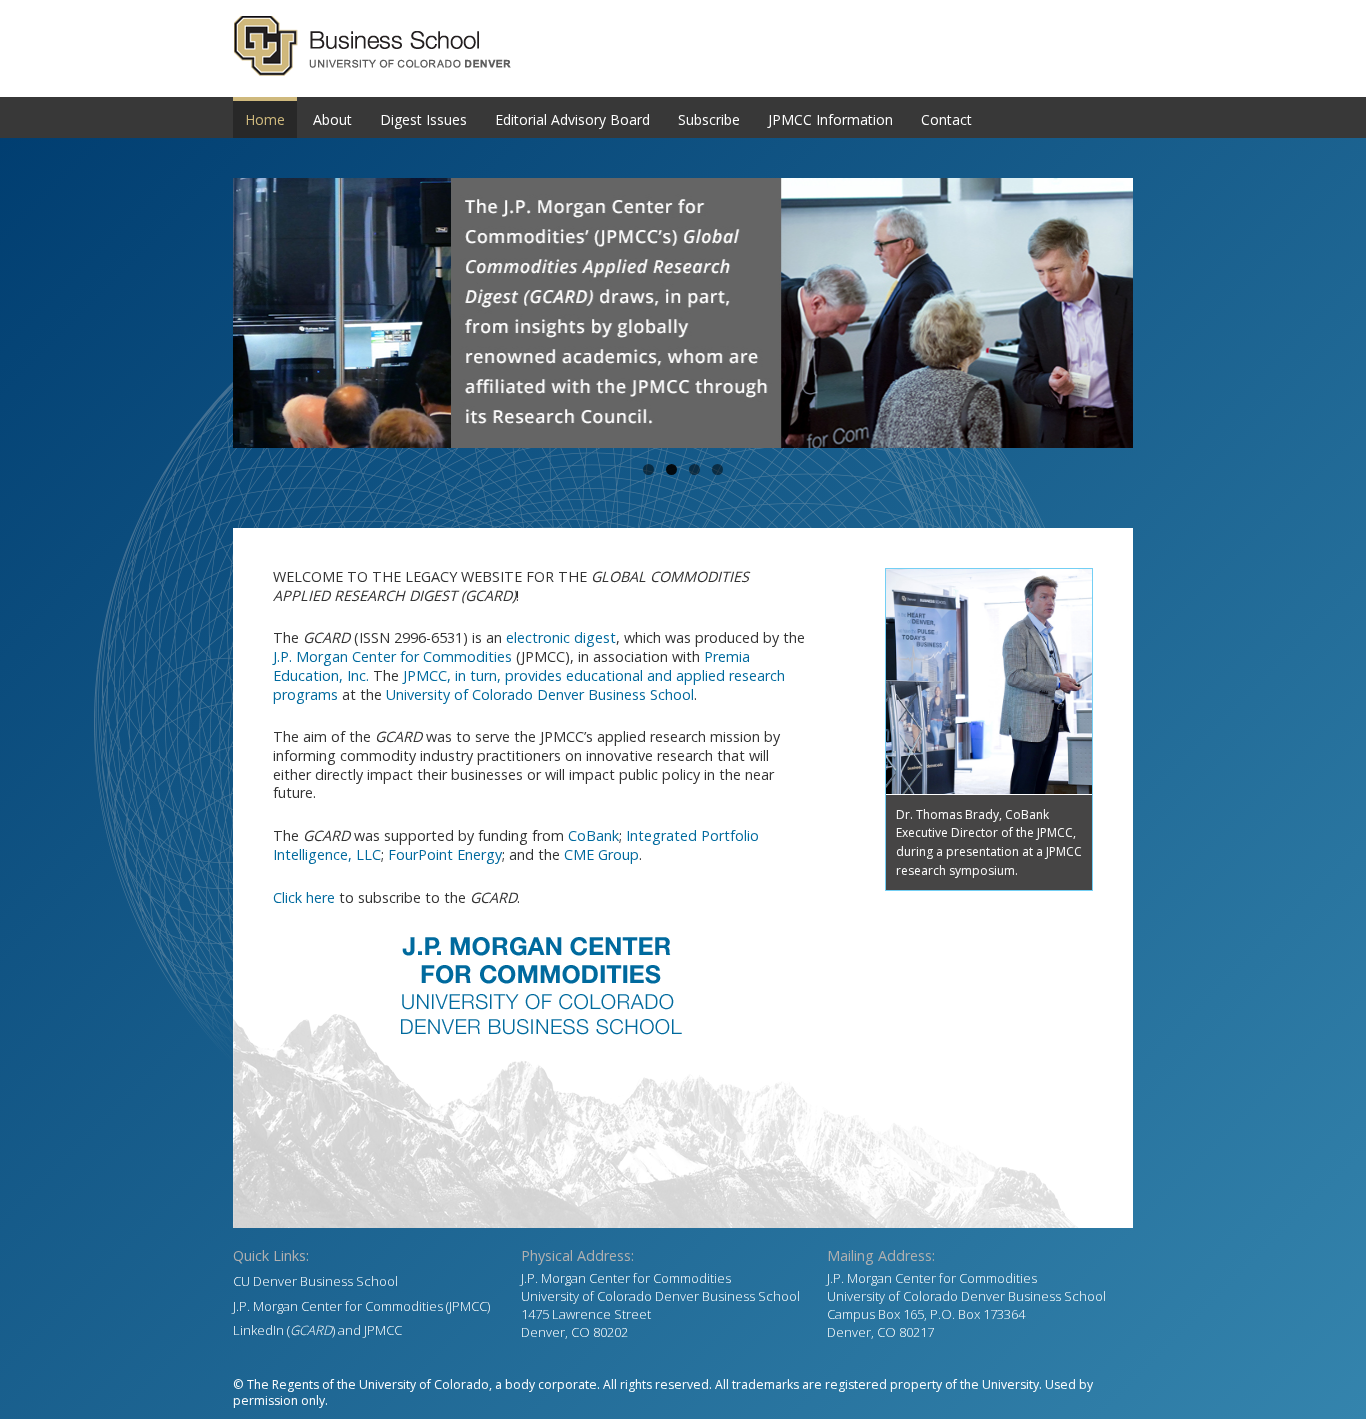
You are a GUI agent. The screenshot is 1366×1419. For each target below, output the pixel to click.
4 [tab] (717, 469)
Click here (304, 897)
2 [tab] (671, 469)
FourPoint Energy (445, 854)
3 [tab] (694, 469)
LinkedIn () (284, 1330)
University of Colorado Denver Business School (540, 694)
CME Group (601, 854)
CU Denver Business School (315, 1281)
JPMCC (383, 1330)
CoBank (593, 835)
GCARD (683, 46)
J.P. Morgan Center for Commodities (392, 656)
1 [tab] (648, 469)
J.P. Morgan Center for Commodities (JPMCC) (361, 1306)
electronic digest (561, 637)
